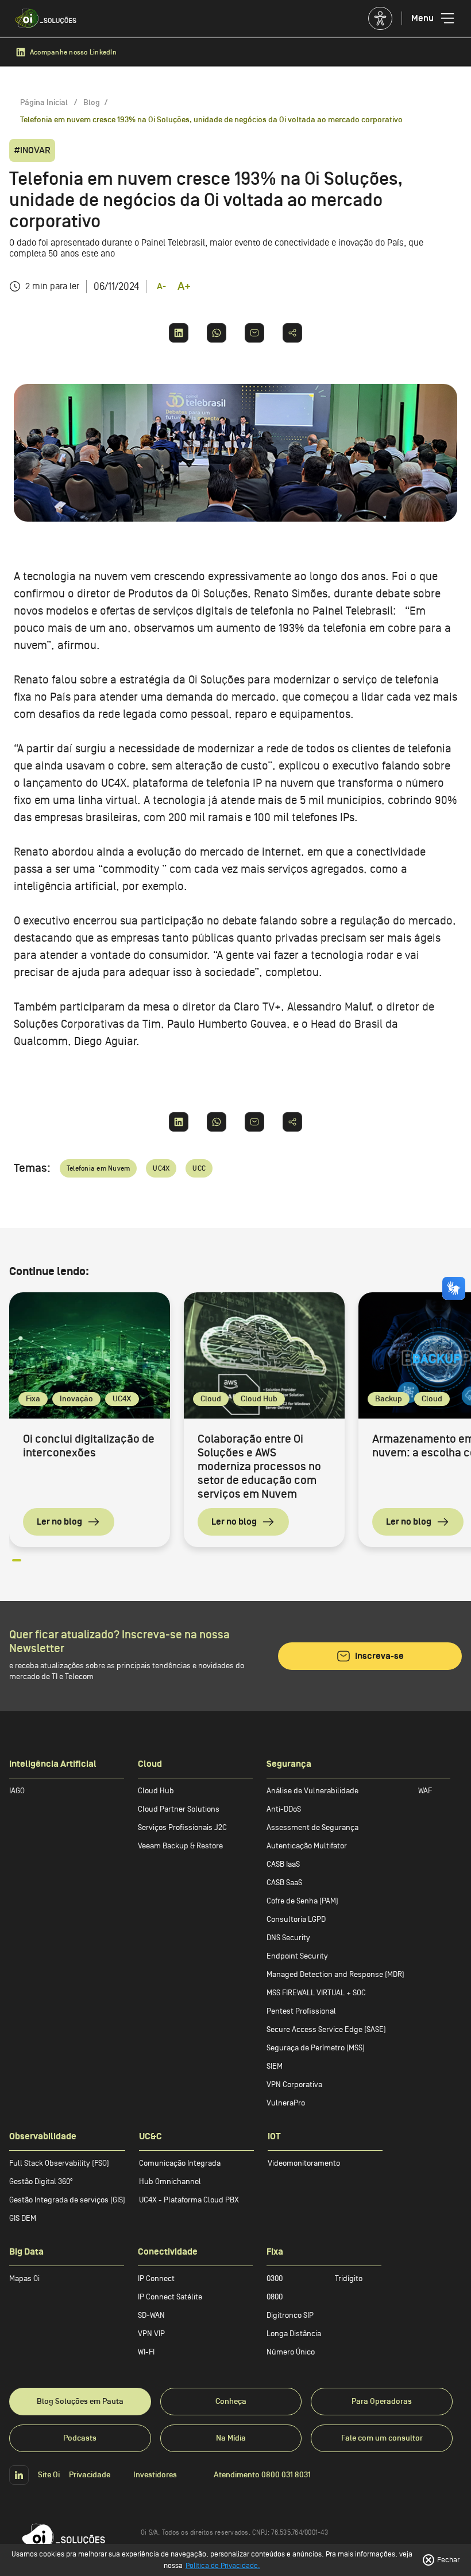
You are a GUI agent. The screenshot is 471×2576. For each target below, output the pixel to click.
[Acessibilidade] (381, 18)
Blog (92, 102)
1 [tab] (18, 1565)
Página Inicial (45, 102)
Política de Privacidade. (223, 2565)
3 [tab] (48, 1565)
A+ (184, 286)
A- (161, 286)
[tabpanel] (90, 1420)
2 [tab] (33, 1565)
